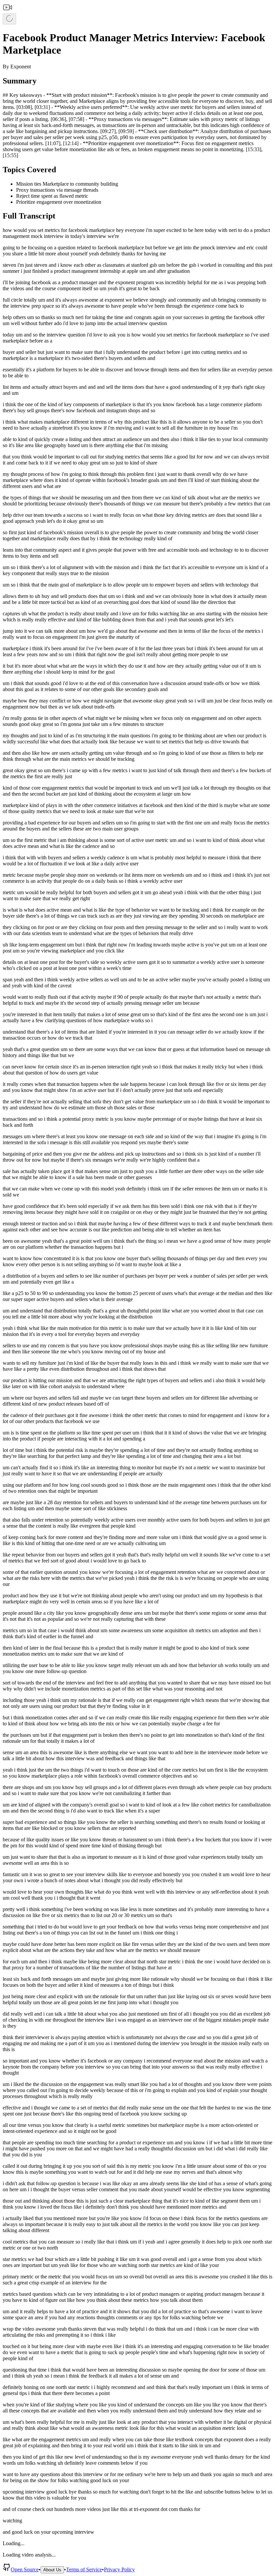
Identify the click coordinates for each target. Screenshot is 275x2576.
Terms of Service (84, 2569)
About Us (52, 2570)
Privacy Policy (119, 2569)
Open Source (25, 2569)
